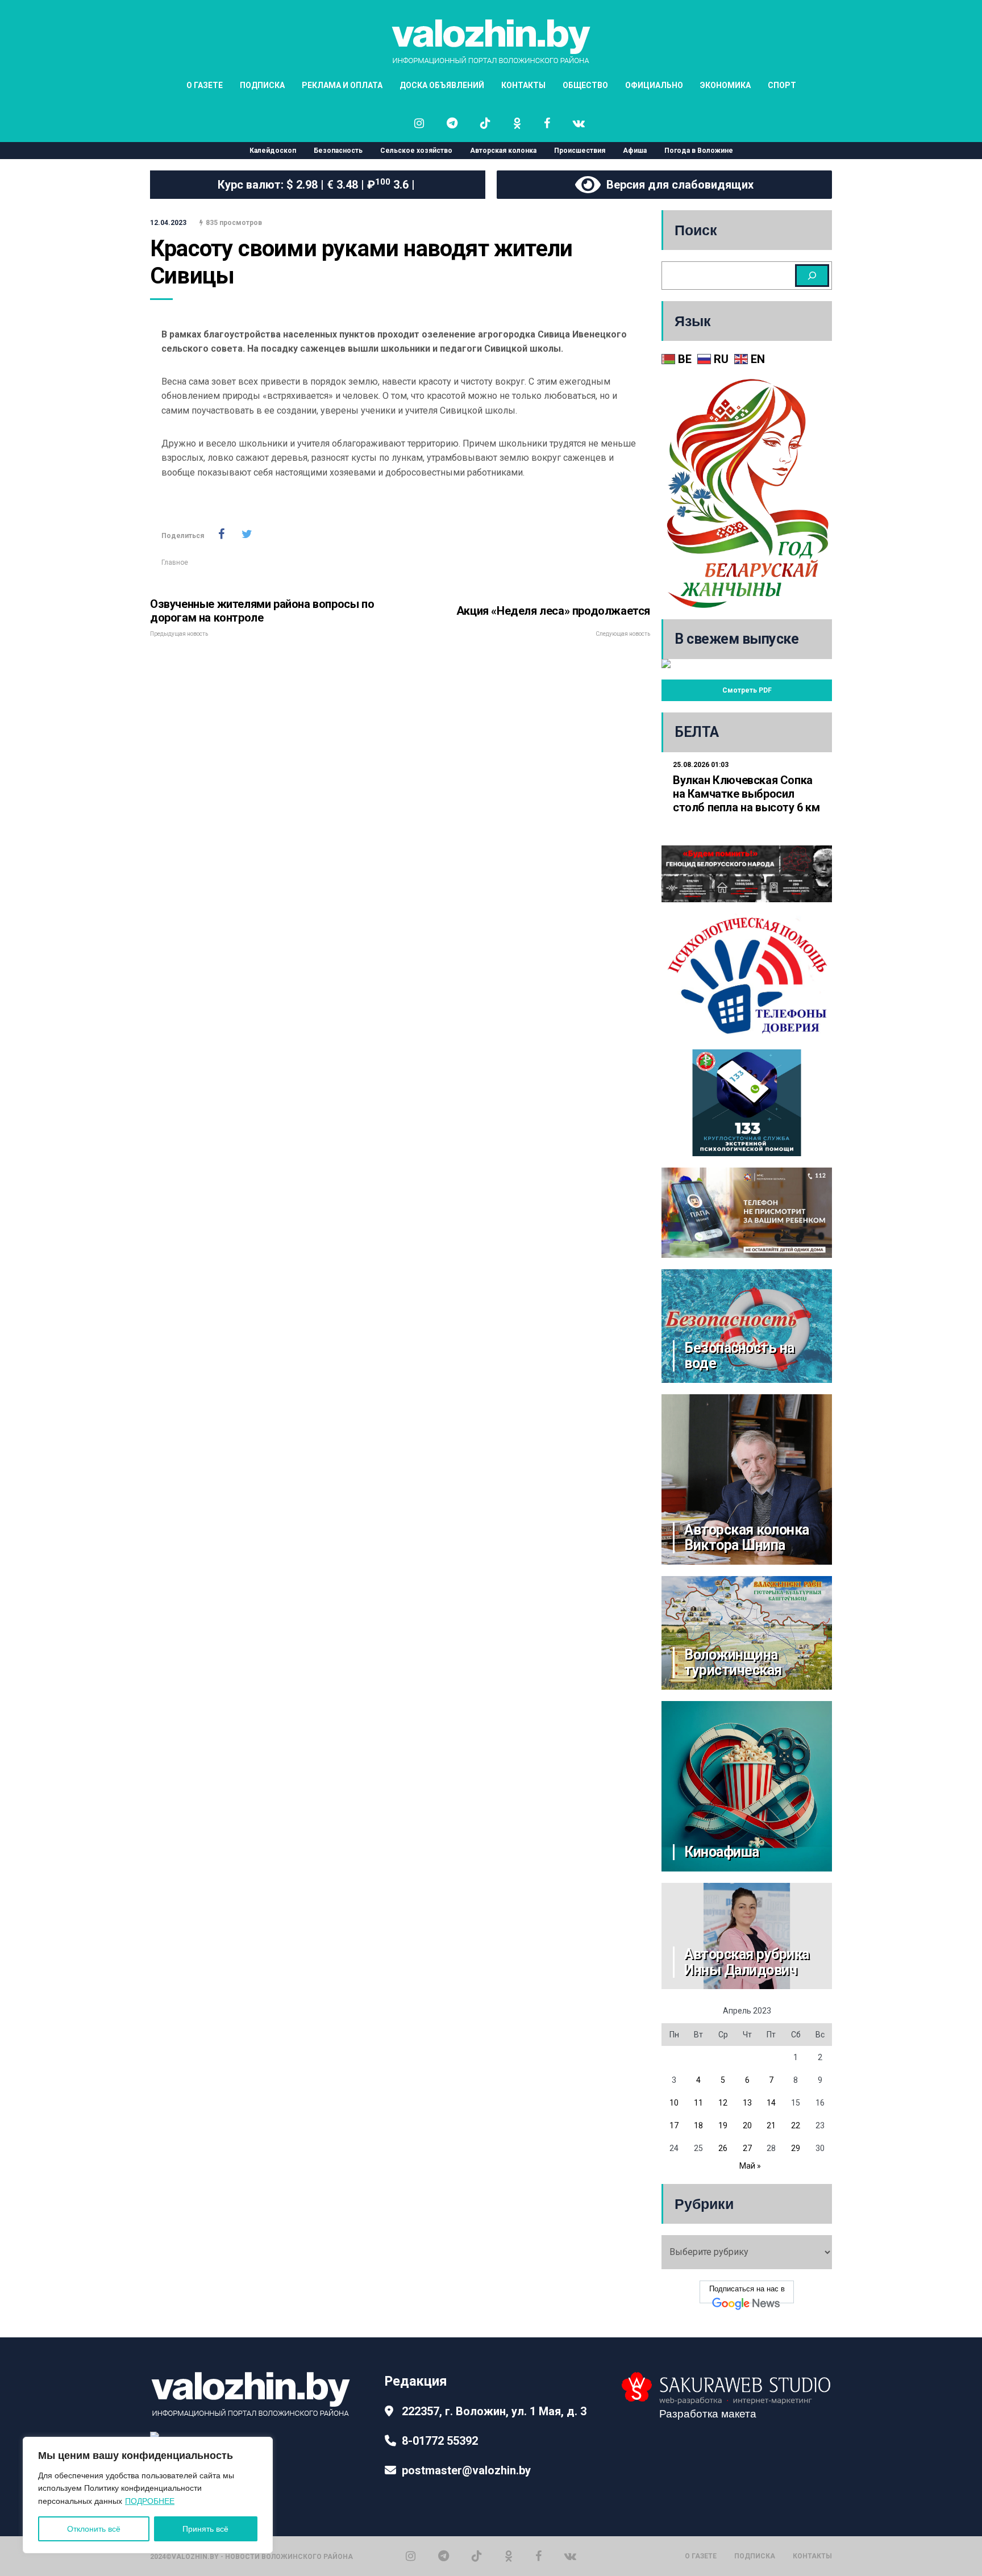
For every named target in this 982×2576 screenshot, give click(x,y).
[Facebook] (538, 2556)
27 (747, 2148)
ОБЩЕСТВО (585, 85)
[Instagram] (411, 2556)
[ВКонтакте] (570, 2556)
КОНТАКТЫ (523, 85)
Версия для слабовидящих (677, 185)
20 (747, 2125)
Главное (175, 562)
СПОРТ (782, 85)
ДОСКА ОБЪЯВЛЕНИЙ (442, 85)
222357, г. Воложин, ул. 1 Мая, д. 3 (494, 2411)
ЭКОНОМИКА (725, 85)
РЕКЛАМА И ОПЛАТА (342, 85)
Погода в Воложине (699, 151)
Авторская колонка (503, 151)
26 (723, 2148)
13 (747, 2103)
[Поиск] (812, 276)
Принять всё (205, 2529)
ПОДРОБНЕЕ (150, 2501)
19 (723, 2125)
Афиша (635, 151)
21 (771, 2125)
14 (771, 2103)
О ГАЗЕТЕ (205, 85)
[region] (148, 2495)
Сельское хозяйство (416, 151)
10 (674, 2103)
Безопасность (338, 151)
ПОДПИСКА (262, 85)
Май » (750, 2166)
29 (796, 2148)
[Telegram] (444, 2556)
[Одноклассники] (509, 2556)
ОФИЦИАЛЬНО (654, 85)
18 (698, 2125)
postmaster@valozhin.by (466, 2470)
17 (674, 2125)
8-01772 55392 (440, 2441)
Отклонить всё (94, 2529)
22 (796, 2125)
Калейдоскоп (273, 151)
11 (698, 2103)
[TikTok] (477, 2556)
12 (723, 2103)
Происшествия (580, 151)
